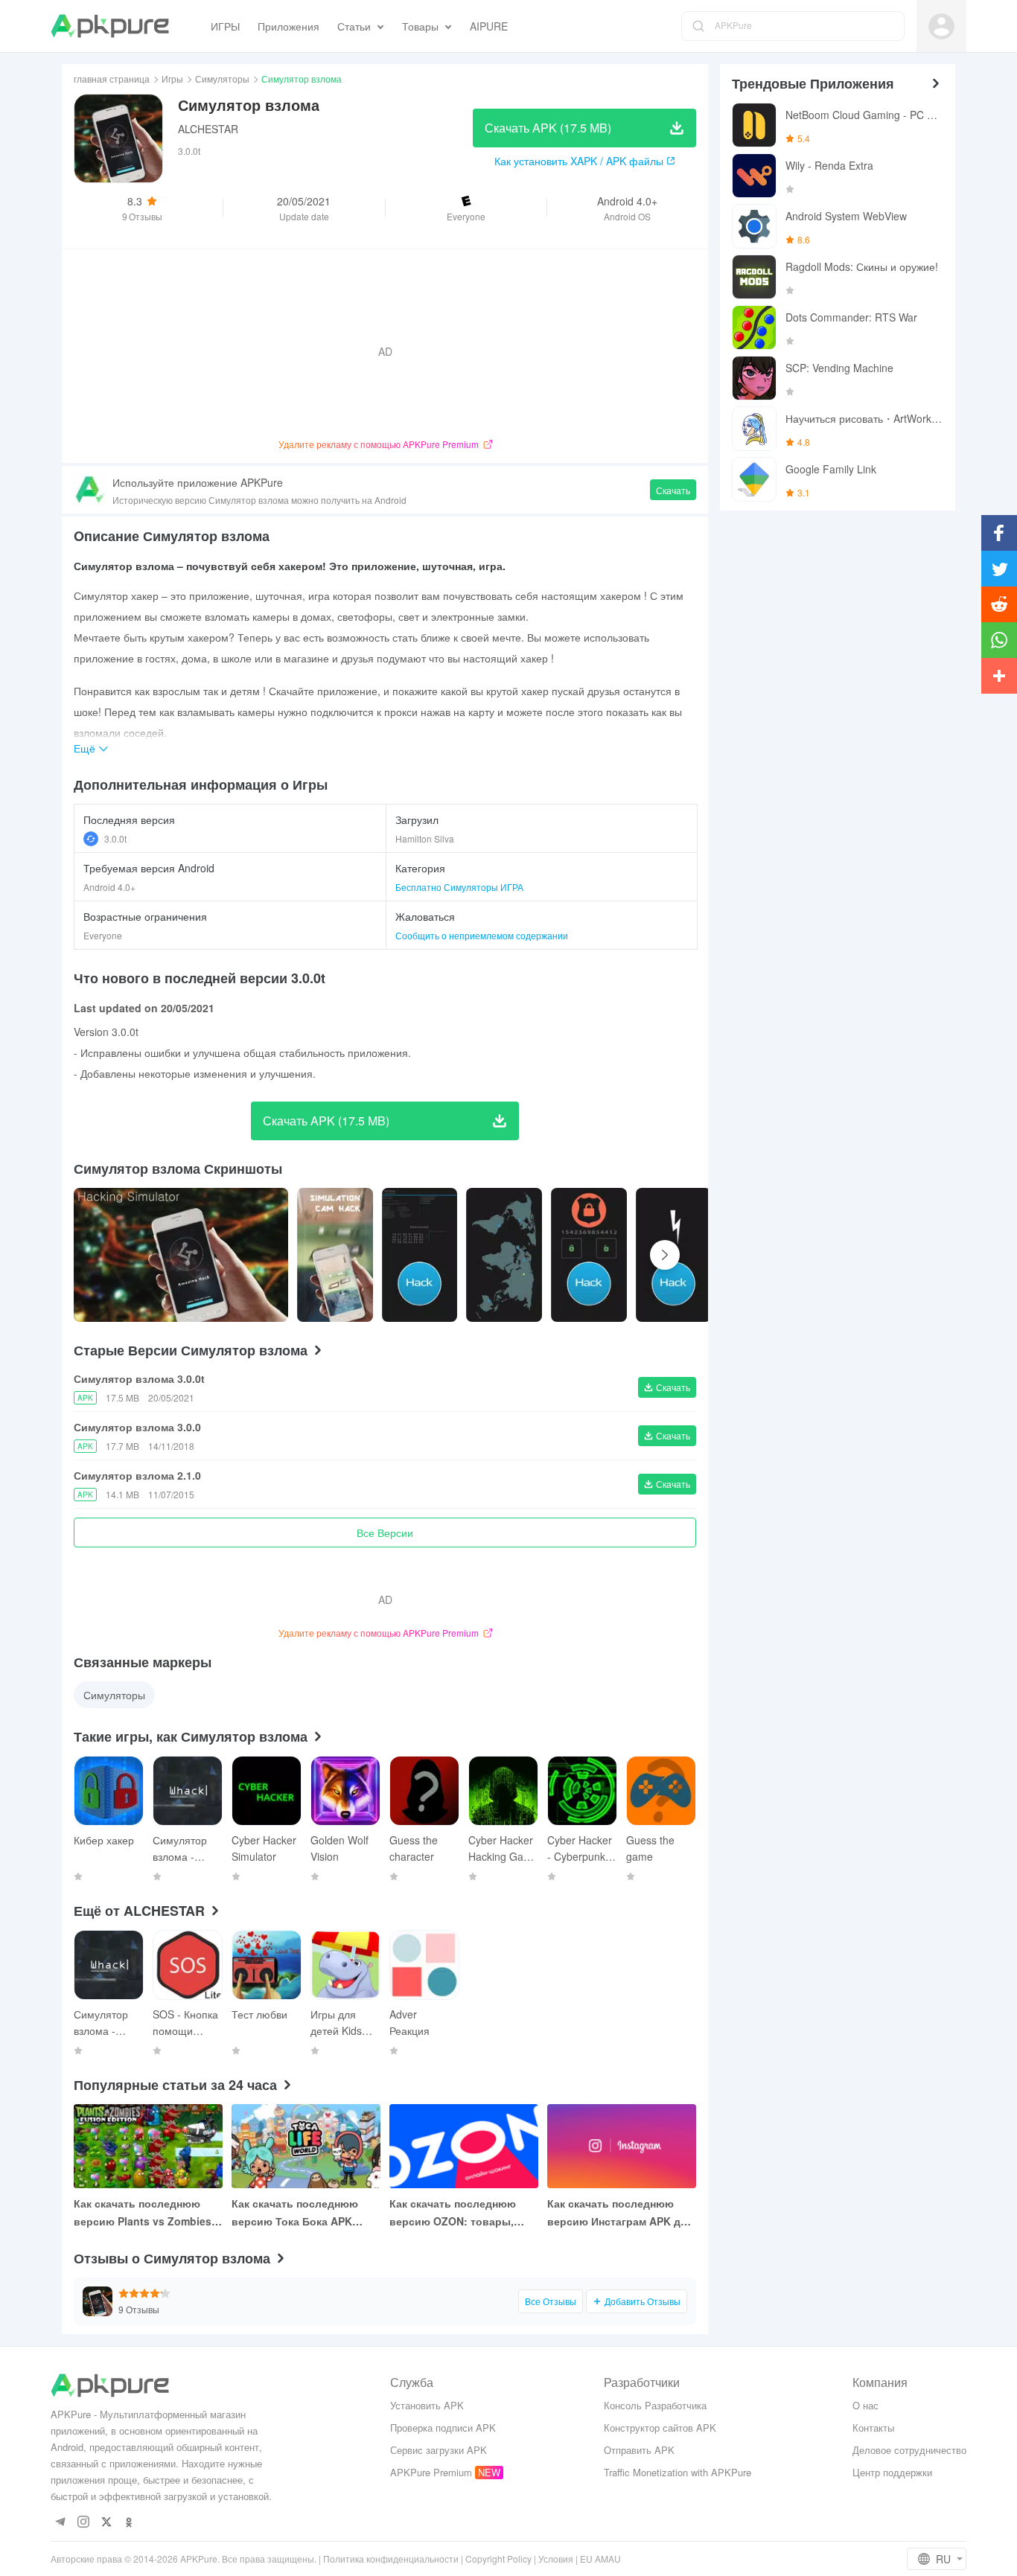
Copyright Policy (498, 2559)
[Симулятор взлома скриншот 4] (589, 1255)
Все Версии (385, 1533)
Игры (172, 79)
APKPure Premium (431, 2472)
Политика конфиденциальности (391, 2559)
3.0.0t (115, 838)
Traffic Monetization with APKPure (678, 2472)
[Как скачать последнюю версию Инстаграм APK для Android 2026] (622, 2146)
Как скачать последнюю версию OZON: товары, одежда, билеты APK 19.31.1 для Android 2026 (464, 2213)
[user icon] (941, 26)
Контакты (873, 2428)
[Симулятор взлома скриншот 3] (504, 1255)
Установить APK (427, 2405)
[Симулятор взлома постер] (181, 1255)
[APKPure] (110, 26)
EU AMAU (600, 2559)
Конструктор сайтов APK (660, 2428)
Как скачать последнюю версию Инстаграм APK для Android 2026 (620, 2213)
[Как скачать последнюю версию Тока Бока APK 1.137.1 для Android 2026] (306, 2146)
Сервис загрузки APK (439, 2450)
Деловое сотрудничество (909, 2450)
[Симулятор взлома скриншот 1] (335, 1255)
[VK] (106, 2523)
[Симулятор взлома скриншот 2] (420, 1255)
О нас (865, 2405)
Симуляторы (222, 79)
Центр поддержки (892, 2472)
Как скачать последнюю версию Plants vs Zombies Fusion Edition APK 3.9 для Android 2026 (144, 2213)
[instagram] (83, 2523)
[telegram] (60, 2523)
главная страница (112, 79)
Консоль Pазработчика (655, 2405)
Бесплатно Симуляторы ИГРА (459, 887)
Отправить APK (639, 2450)
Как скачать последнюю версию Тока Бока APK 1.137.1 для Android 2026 (296, 2213)
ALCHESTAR (208, 129)
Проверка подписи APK (443, 2428)
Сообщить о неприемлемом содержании (482, 935)
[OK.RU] (129, 2523)
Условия (556, 2559)
